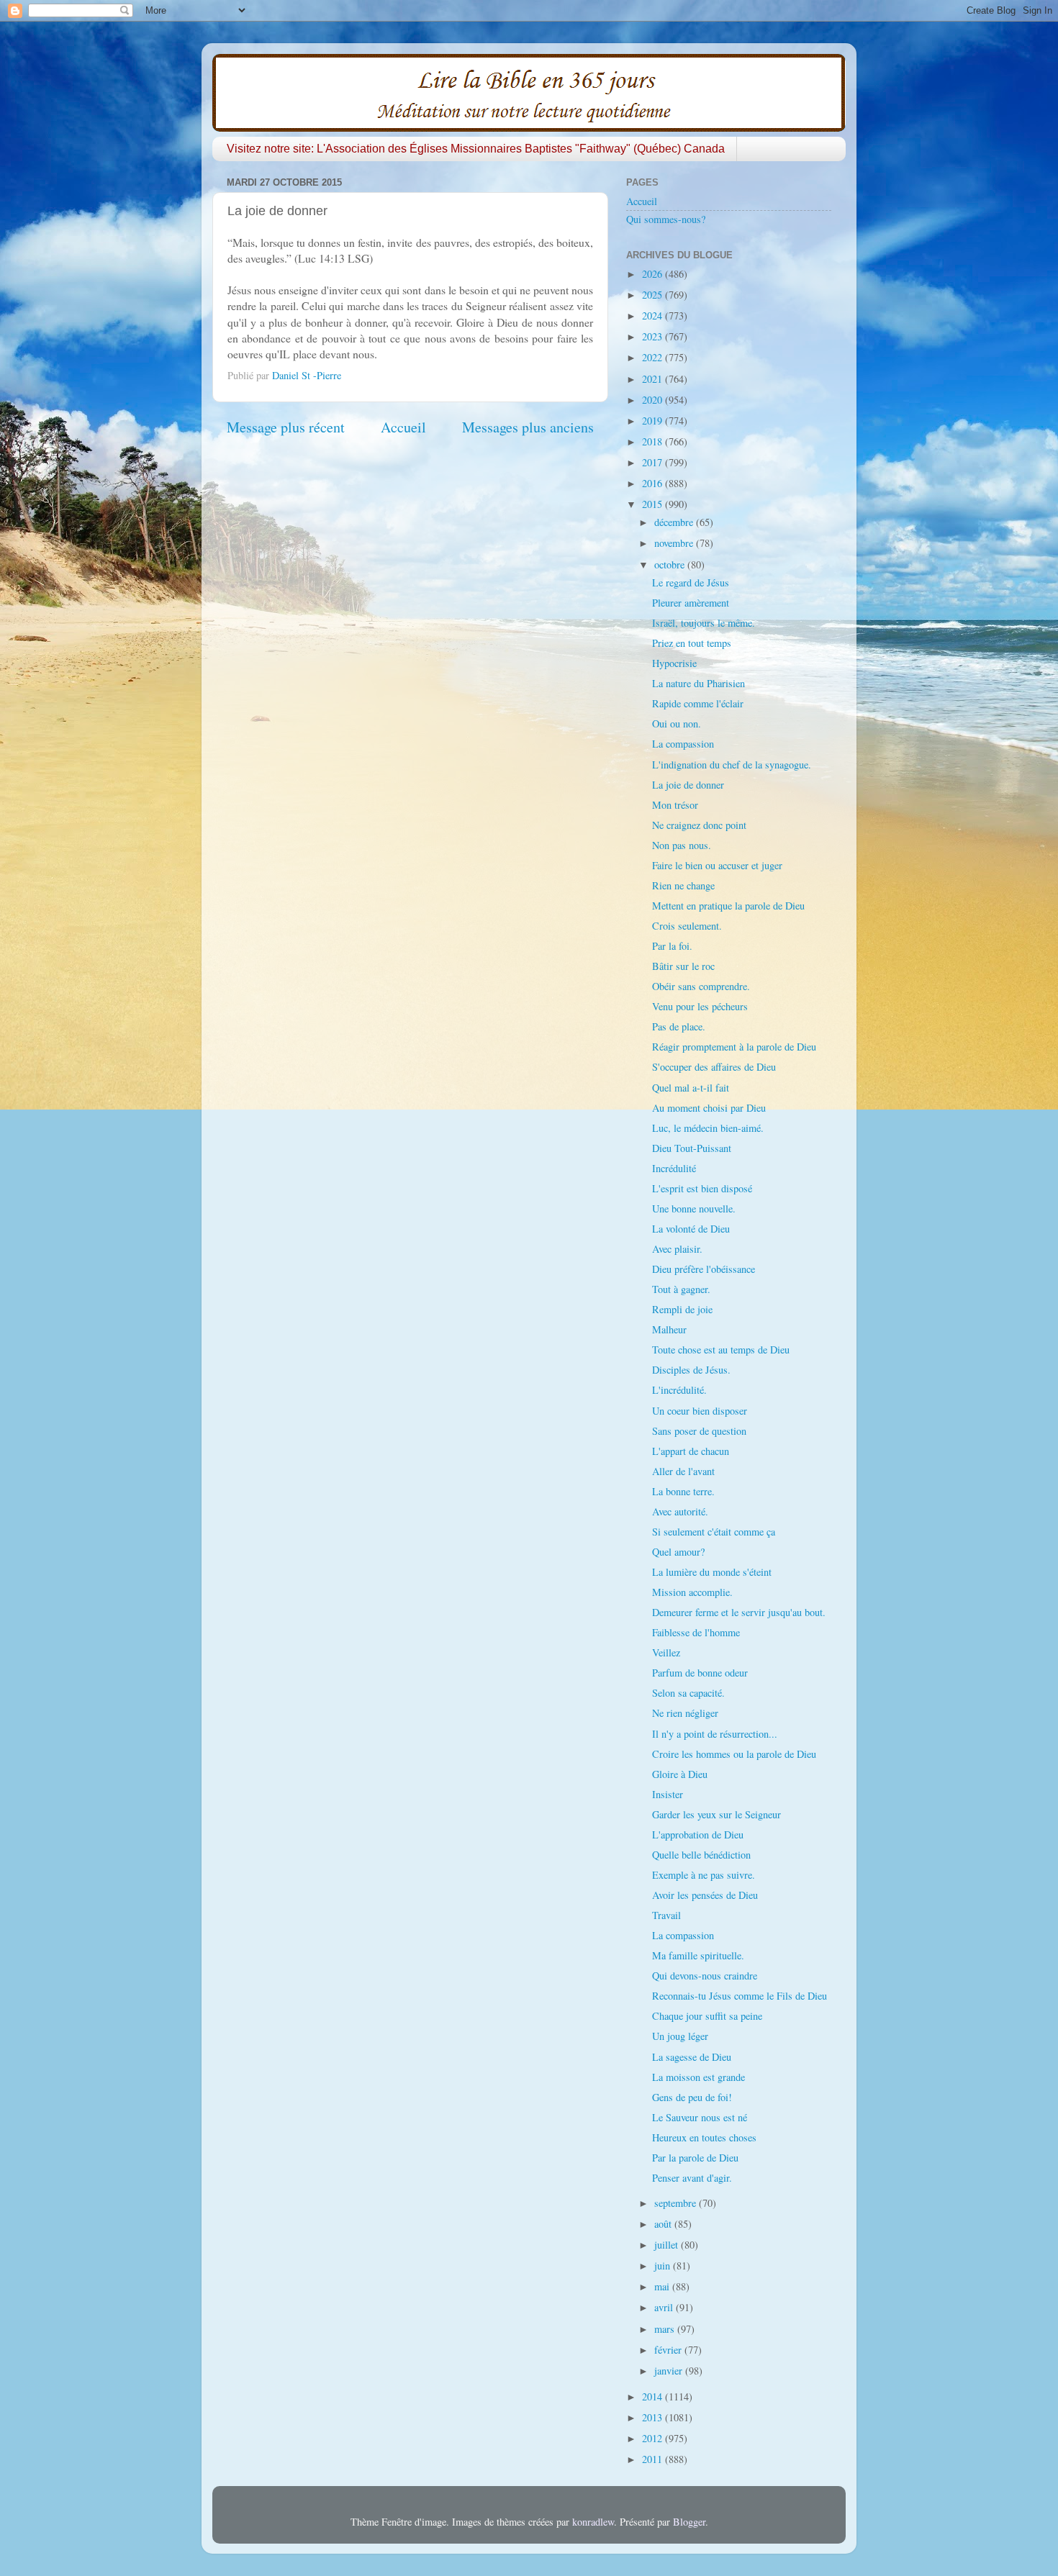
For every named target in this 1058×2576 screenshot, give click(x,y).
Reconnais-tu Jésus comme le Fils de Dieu (740, 1996)
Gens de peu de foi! (692, 2097)
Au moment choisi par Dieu (709, 1108)
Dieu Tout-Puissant (692, 1148)
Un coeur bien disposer (700, 1411)
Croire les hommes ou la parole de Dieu (734, 1754)
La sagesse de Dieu (692, 2057)
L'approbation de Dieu (698, 1835)
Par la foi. (672, 946)
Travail (666, 1915)
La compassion (683, 744)
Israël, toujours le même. (704, 623)
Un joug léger (680, 2036)
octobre (671, 564)
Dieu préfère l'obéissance (704, 1269)
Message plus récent (286, 427)
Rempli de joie (682, 1309)
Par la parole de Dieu (695, 2158)
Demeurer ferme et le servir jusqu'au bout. (739, 1612)
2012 (654, 2438)
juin (664, 2266)
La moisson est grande (698, 2077)
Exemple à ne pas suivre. (704, 1875)
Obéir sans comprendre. (701, 986)
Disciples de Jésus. (691, 1370)
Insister (668, 1794)
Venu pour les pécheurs (700, 1006)
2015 (654, 504)
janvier (670, 2371)
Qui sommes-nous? (666, 219)
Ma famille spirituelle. (698, 1955)
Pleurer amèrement (691, 603)
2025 (654, 295)
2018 (654, 441)
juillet (668, 2245)
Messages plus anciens (528, 427)
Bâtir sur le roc (683, 966)
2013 (654, 2417)
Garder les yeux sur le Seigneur (716, 1814)
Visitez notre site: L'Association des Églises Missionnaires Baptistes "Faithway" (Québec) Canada (476, 149)
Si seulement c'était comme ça (714, 1532)
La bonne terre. (683, 1491)
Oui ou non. (677, 724)
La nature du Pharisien (698, 683)
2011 (654, 2459)
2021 (654, 379)
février (669, 2350)
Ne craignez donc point (699, 825)
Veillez (666, 1652)
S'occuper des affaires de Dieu (714, 1067)
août (664, 2224)
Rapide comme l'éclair (698, 703)
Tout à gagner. (681, 1289)
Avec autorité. (680, 1511)
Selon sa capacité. (688, 1693)
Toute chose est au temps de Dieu (721, 1350)
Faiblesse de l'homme (696, 1632)
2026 (654, 274)
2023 (654, 336)
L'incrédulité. (679, 1390)
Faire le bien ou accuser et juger (717, 865)
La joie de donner (688, 785)
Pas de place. (679, 1026)
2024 (654, 316)
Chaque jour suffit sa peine (707, 2016)
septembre (677, 2203)
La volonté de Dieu (691, 1229)
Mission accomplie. (692, 1592)
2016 (654, 483)
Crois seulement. (687, 926)
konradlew (593, 2522)
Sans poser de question (699, 1431)
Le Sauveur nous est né (700, 2117)
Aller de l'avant (683, 1471)
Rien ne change (683, 885)
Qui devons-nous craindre (705, 1976)
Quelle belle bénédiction (701, 1855)
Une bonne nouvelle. (694, 1208)
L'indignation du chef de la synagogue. (732, 765)
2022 (654, 357)
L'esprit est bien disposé (702, 1188)
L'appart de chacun (691, 1451)
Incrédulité (674, 1168)
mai (663, 2286)
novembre (675, 543)
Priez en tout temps (692, 643)
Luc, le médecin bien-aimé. (708, 1128)
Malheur (669, 1329)
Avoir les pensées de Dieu (705, 1895)
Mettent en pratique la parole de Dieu (728, 906)
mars (666, 2329)
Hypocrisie (674, 663)
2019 (654, 421)
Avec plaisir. (677, 1249)
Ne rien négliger (685, 1713)
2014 (654, 2396)
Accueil (403, 427)
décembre (675, 522)
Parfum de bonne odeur (700, 1673)
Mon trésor (675, 805)
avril (665, 2307)
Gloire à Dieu (680, 1774)
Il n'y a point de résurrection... (715, 1734)
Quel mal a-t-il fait (691, 1088)
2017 (654, 462)
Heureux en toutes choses (704, 2137)
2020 (654, 400)
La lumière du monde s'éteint (712, 1572)
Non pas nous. (682, 845)
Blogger (689, 2522)
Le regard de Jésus (691, 582)
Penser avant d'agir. (692, 2178)
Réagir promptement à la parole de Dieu (734, 1047)
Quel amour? (678, 1552)
